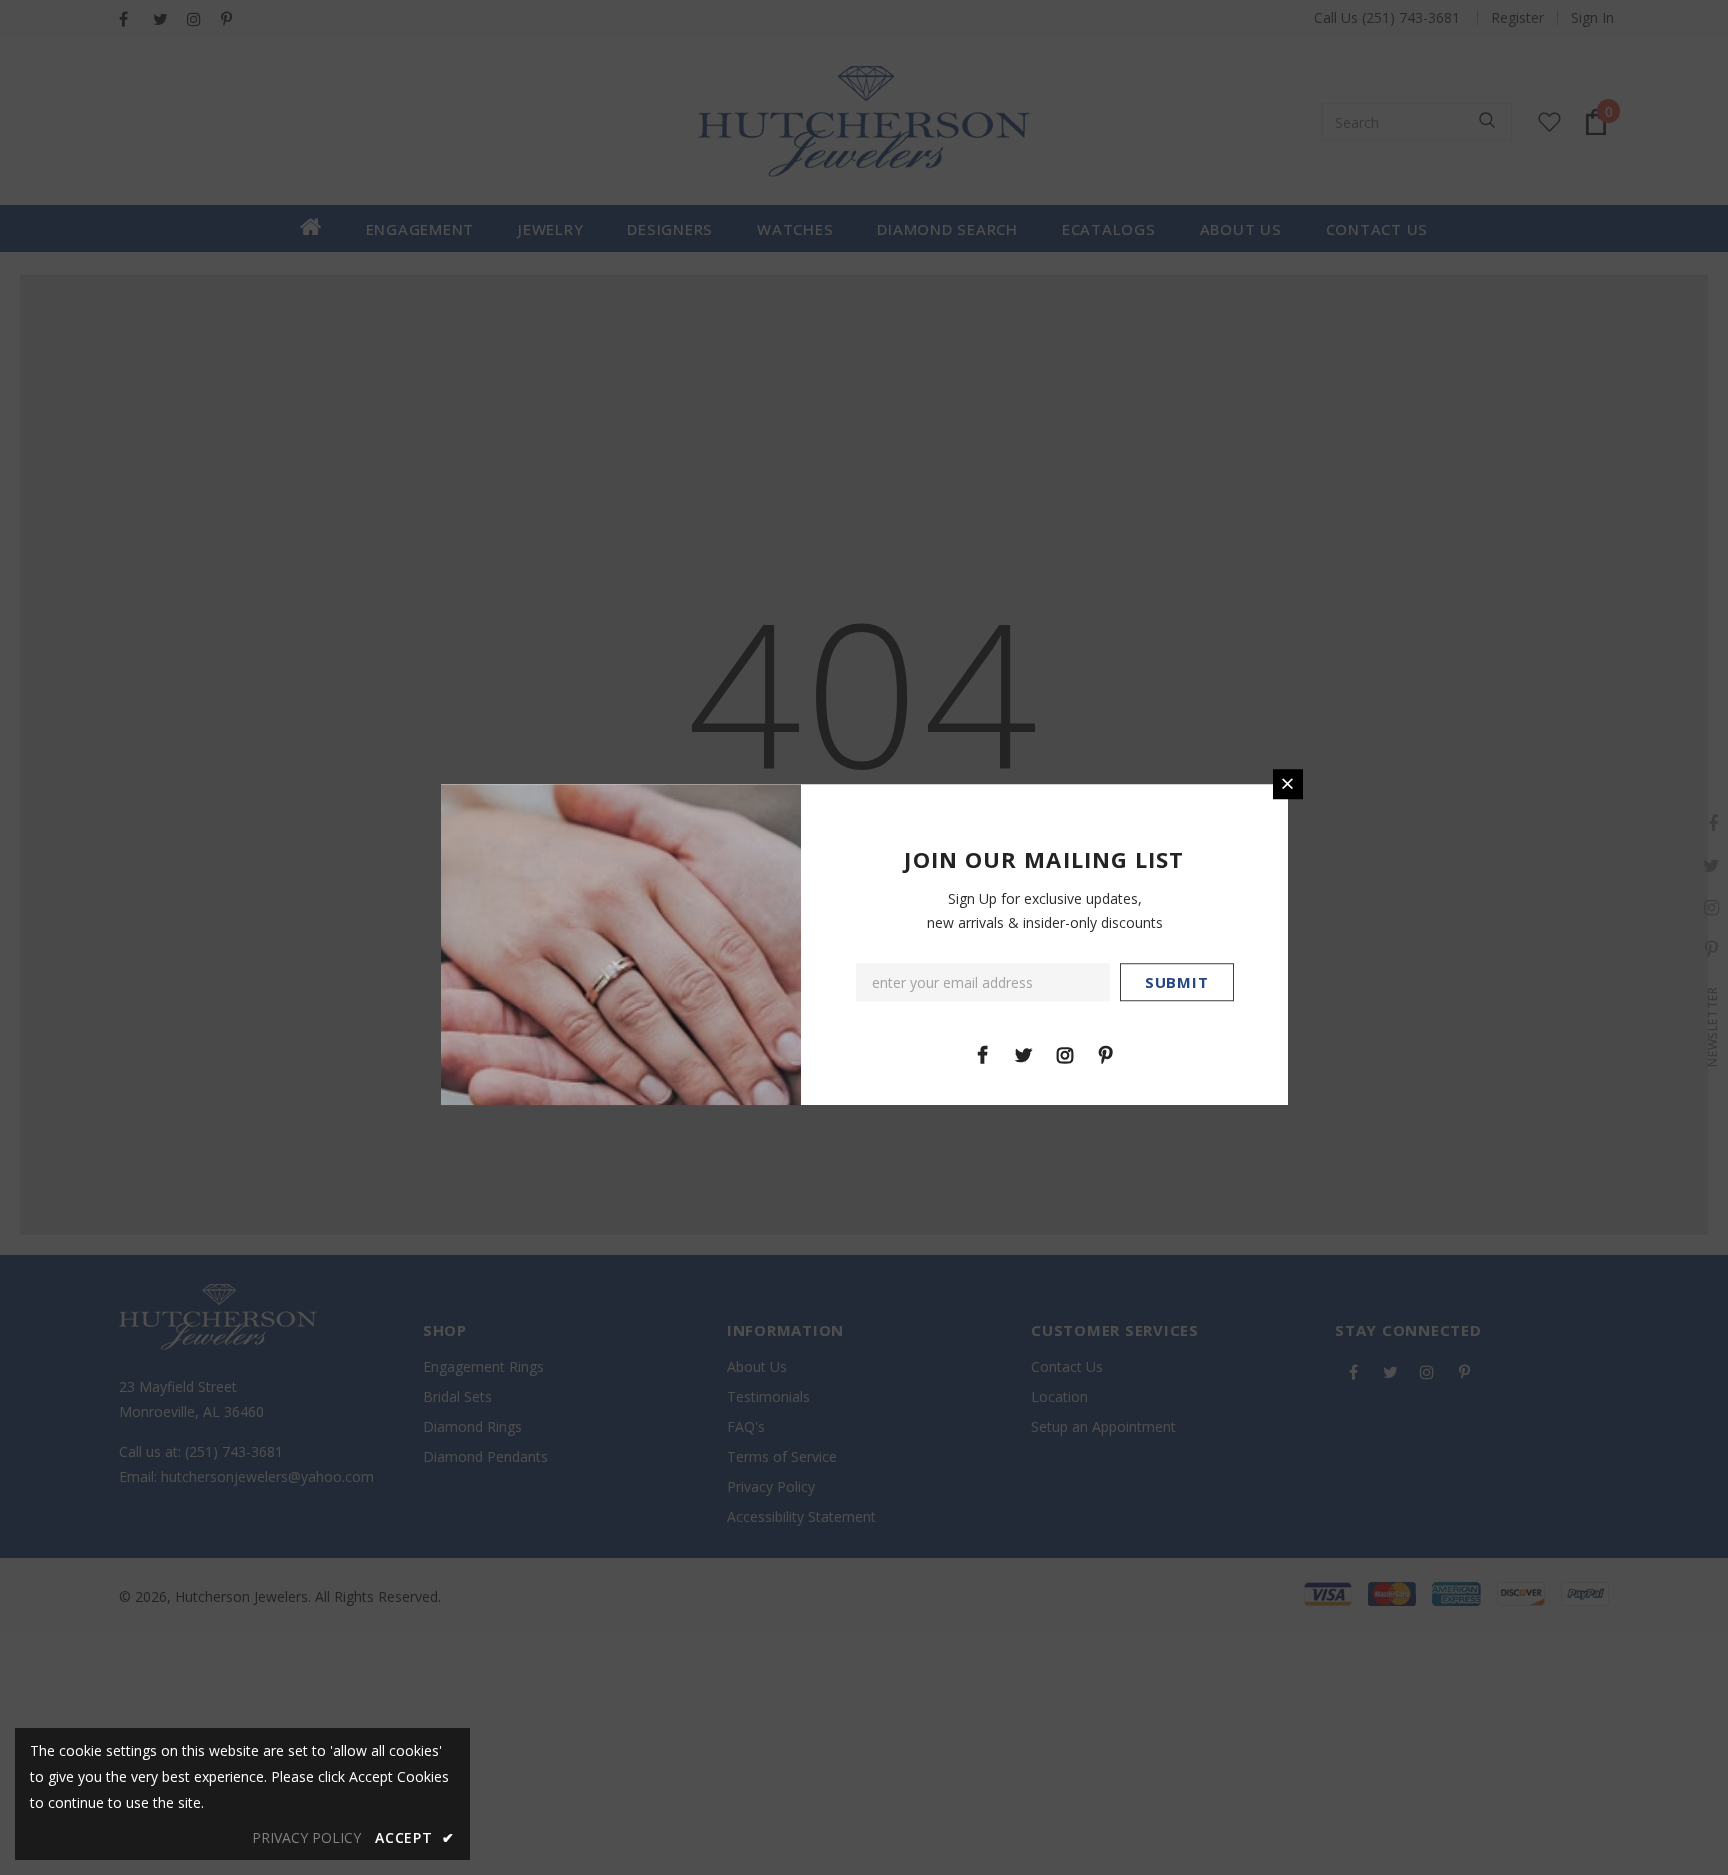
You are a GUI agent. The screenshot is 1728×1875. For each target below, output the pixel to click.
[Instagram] (1065, 1054)
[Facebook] (983, 1054)
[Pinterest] (1106, 1054)
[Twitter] (1024, 1054)
